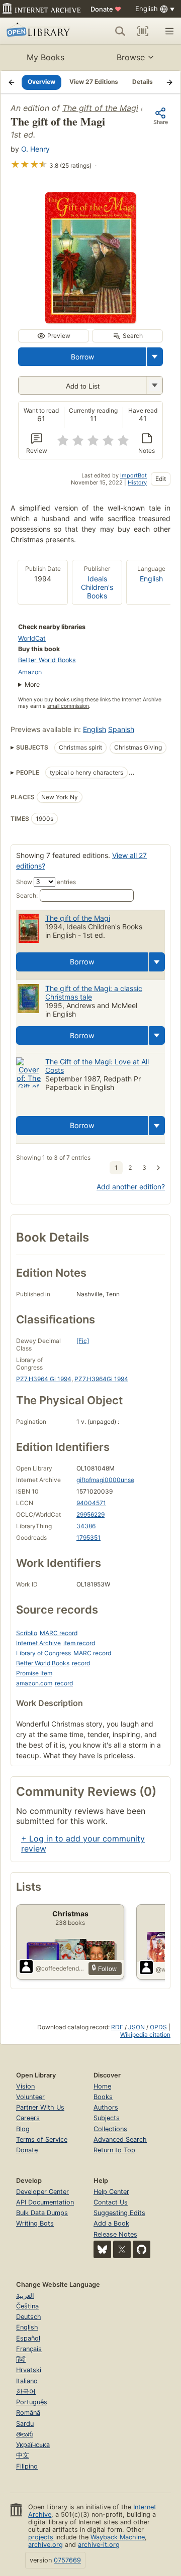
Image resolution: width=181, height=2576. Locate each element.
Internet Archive (38, 1643)
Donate (106, 9)
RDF (117, 2027)
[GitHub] (142, 2249)
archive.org (46, 2545)
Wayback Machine (118, 2537)
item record (79, 1643)
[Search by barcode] (143, 31)
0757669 (67, 2560)
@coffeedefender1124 (60, 1968)
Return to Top (114, 2150)
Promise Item (34, 1673)
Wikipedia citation (145, 2035)
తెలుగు (25, 2434)
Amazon (30, 672)
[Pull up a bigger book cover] (90, 320)
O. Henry (35, 149)
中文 (23, 2455)
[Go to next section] (169, 82)
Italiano (27, 2381)
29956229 (90, 1514)
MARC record (59, 1633)
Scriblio (27, 1633)
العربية (25, 2296)
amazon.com (34, 1683)
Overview (41, 82)
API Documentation (45, 2202)
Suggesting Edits (119, 2213)
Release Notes (115, 2234)
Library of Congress (43, 1653)
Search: (27, 895)
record (81, 1663)
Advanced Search (120, 2139)
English (151, 579)
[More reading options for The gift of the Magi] (154, 385)
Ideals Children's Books (97, 587)
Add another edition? (131, 1187)
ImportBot (133, 475)
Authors (106, 2107)
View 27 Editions (94, 82)
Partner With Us (40, 2107)
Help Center (111, 2192)
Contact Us (111, 2202)
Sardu (25, 2424)
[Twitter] (122, 2249)
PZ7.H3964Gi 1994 (101, 1379)
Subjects (107, 2118)
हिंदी (21, 2359)
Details (143, 82)
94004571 (91, 1503)
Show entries (46, 882)
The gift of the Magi (100, 108)
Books (103, 2097)
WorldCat (32, 638)
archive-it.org (99, 2545)
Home (102, 2086)
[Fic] (83, 1341)
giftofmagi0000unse (105, 1480)
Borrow (82, 357)
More (32, 685)
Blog (23, 2129)
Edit (161, 479)
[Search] (120, 31)
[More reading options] (155, 357)
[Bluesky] (102, 2249)
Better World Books (47, 660)
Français (29, 2349)
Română (28, 2413)
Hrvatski (29, 2370)
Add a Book (111, 2223)
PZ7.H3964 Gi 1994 (44, 1379)
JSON (137, 2027)
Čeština (27, 2306)
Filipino (27, 2466)
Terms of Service (42, 2139)
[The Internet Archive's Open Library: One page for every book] (40, 31)
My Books (46, 57)
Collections (110, 2129)
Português (32, 2402)
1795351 (88, 1538)
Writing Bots (35, 2223)
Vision (25, 2086)
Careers (28, 2118)
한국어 (26, 2391)
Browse (131, 57)
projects (41, 2537)
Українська (33, 2445)
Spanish (121, 729)
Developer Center (42, 2192)
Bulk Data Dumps (42, 2213)
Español (28, 2338)
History (137, 482)
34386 (86, 1526)
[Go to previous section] (12, 82)
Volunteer (30, 2097)
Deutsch (29, 2317)
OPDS (158, 2027)
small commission (68, 706)
